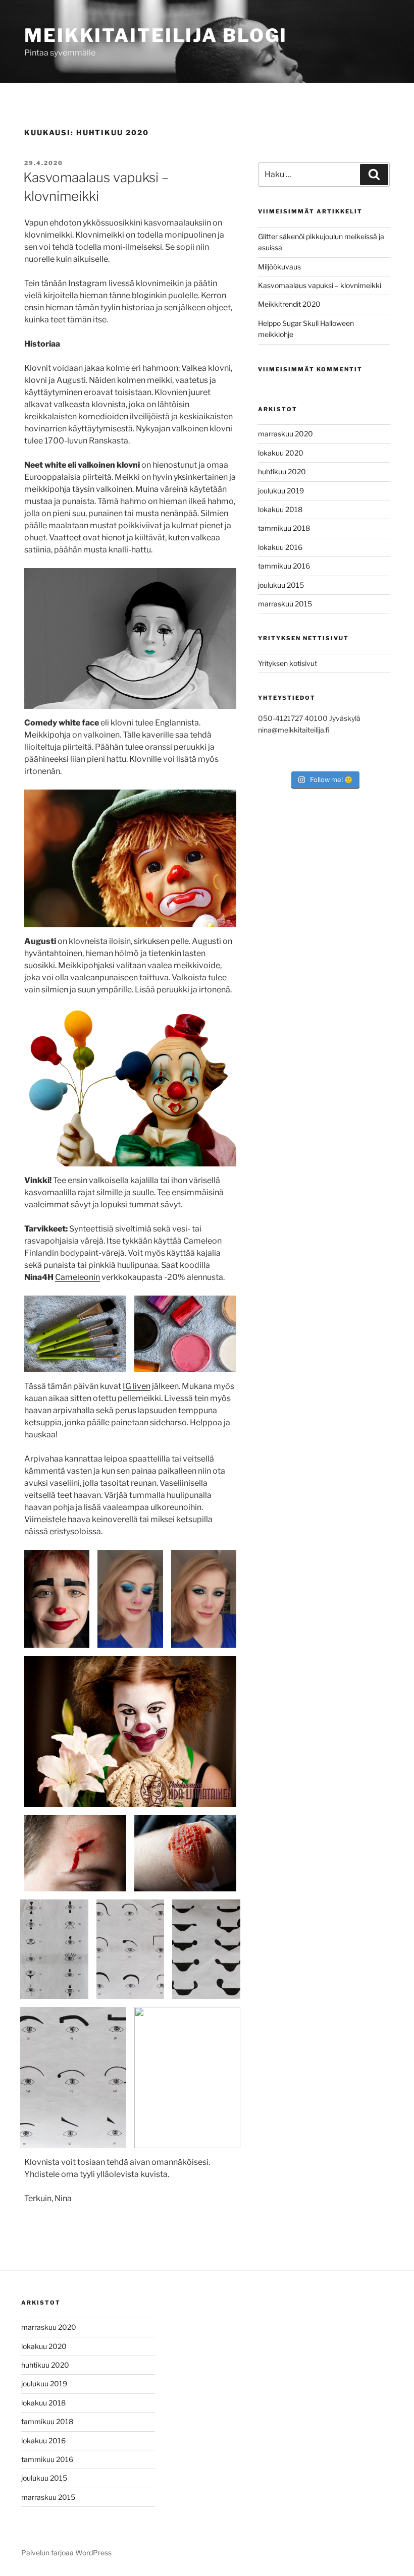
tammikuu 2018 (284, 528)
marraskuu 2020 (286, 434)
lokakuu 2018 (280, 509)
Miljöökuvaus (279, 267)
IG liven (137, 1386)
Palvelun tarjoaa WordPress (66, 2553)
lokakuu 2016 (280, 547)
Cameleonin (77, 1277)
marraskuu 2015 (285, 604)
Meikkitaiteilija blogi (156, 35)
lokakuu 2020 (281, 453)
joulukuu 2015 (281, 585)
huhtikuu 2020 (282, 471)
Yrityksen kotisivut (288, 663)
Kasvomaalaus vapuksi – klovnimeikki (320, 285)
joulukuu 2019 (281, 491)
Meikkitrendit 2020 (289, 304)
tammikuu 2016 (284, 566)
